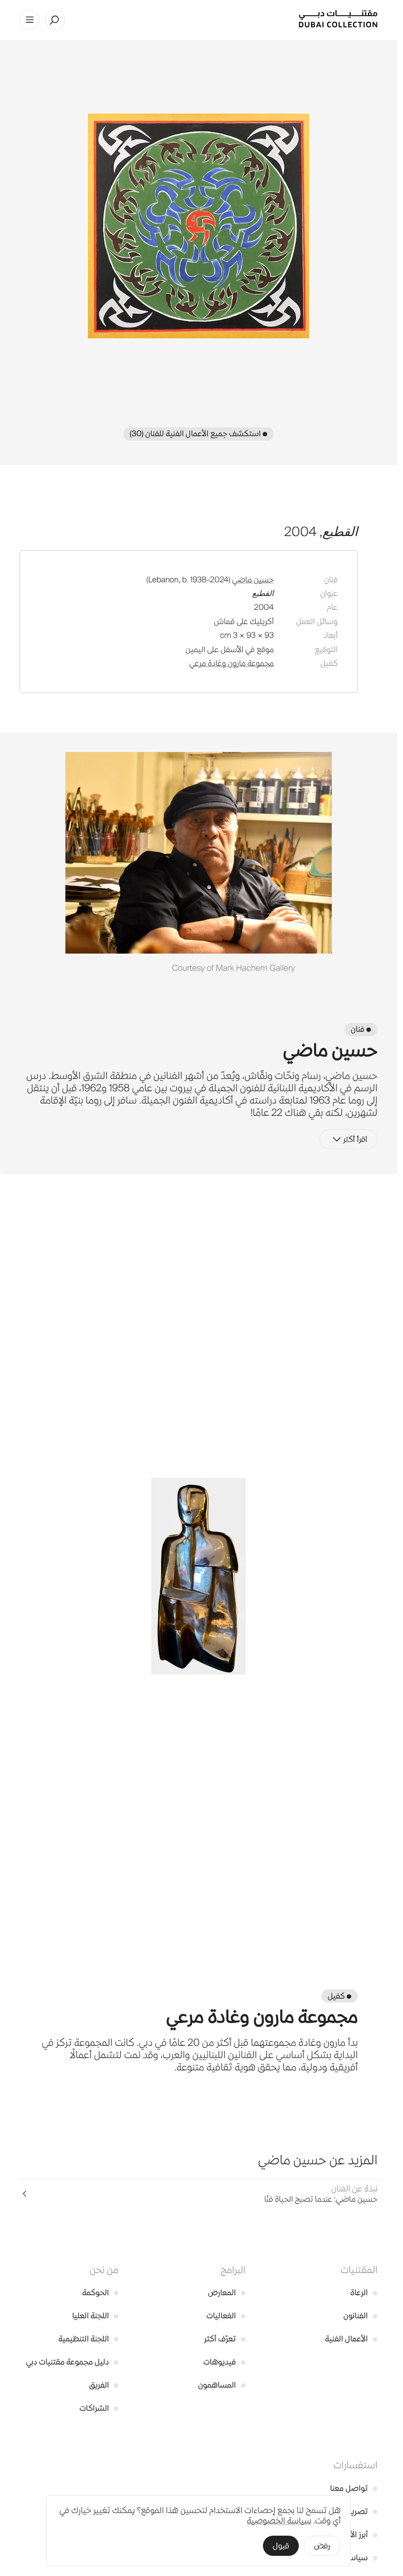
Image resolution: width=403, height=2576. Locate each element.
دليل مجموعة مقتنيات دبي (72, 2362)
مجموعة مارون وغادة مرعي (231, 663)
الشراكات (99, 2408)
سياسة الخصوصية (279, 2521)
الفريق (104, 2385)
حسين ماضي (253, 580)
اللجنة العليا (95, 2316)
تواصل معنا (354, 2488)
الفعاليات (226, 2316)
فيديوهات (225, 2362)
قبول (281, 2546)
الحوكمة (100, 2292)
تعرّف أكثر (225, 2339)
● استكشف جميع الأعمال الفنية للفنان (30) (199, 434)
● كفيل (340, 1996)
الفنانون (360, 2316)
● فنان (361, 1029)
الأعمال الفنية (351, 2339)
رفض (322, 2546)
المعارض (227, 2292)
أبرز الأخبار (358, 2534)
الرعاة (364, 2292)
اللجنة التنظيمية (89, 2339)
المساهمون (222, 2385)
